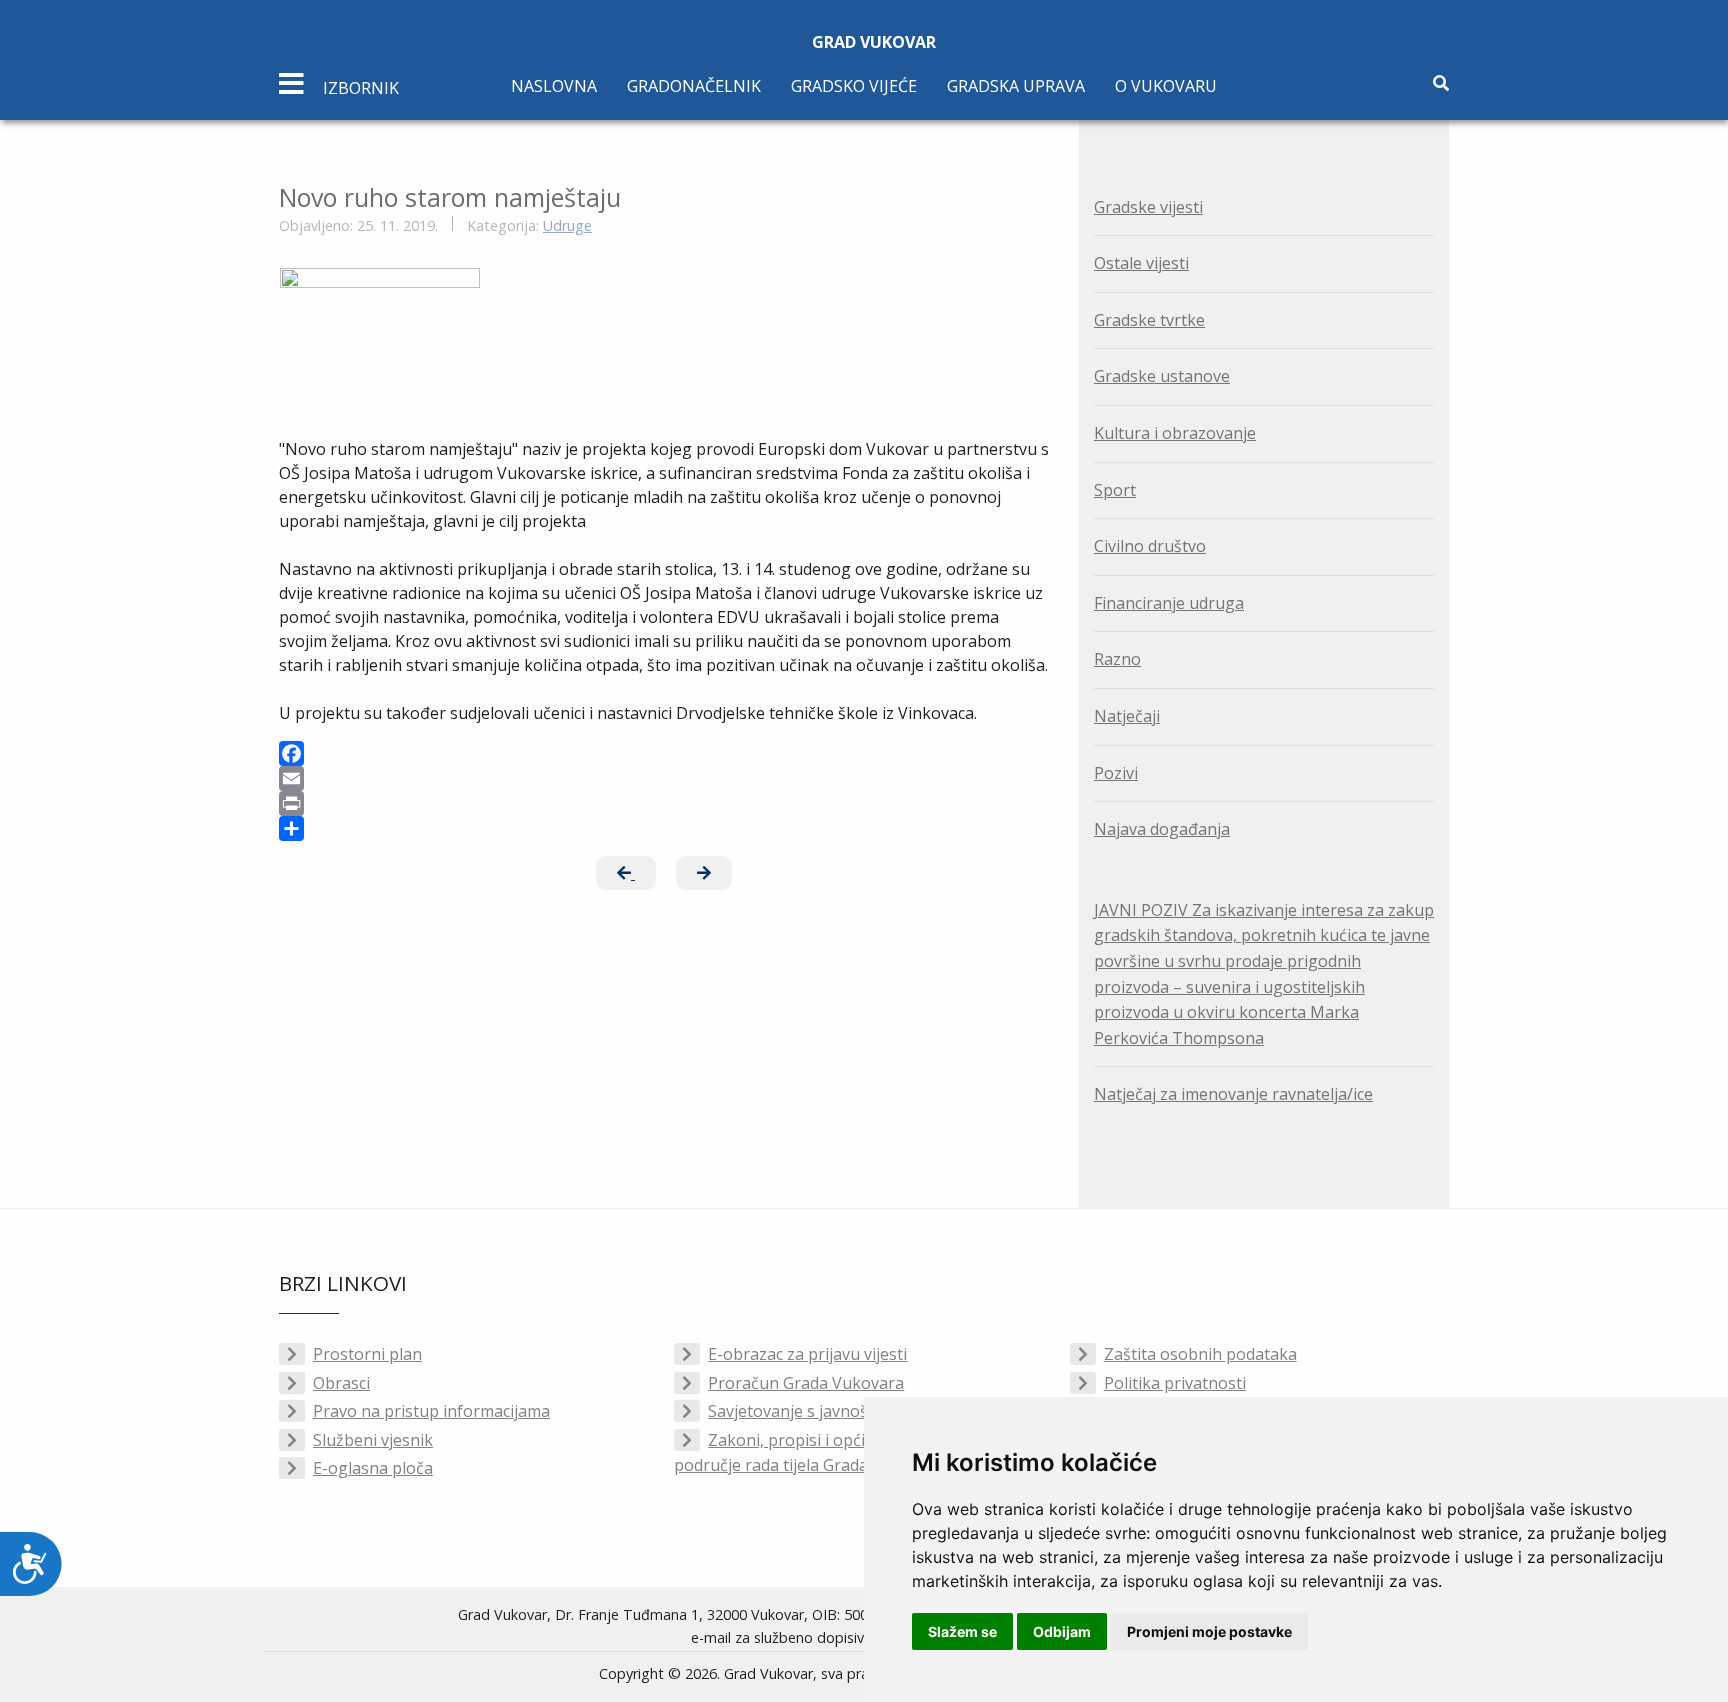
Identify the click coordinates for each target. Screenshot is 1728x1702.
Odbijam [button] (1062, 1631)
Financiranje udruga (1169, 603)
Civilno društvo (1150, 546)
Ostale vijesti (1141, 263)
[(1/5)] (380, 324)
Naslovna (554, 86)
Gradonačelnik (694, 86)
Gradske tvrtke (1149, 320)
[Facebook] (664, 753)
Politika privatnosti (1175, 1383)
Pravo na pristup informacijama (431, 1411)
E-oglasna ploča (373, 1468)
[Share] (664, 828)
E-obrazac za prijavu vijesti (807, 1354)
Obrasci (341, 1383)
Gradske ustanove (1162, 376)
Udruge (567, 225)
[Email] (664, 778)
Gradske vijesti (1148, 207)
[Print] (664, 803)
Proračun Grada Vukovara (806, 1383)
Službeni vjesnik (373, 1440)
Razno (1117, 659)
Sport (1115, 490)
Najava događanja (1162, 829)
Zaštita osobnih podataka (1200, 1354)
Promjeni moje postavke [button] (1209, 1631)
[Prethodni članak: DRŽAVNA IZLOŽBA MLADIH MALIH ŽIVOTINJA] (626, 873)
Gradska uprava (1016, 86)
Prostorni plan (367, 1354)
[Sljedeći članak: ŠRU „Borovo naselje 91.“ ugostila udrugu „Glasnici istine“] (704, 873)
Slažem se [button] (962, 1631)
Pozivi (1116, 773)
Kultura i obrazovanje (1175, 433)
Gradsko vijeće (854, 86)
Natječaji (1127, 716)
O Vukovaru (1166, 86)
